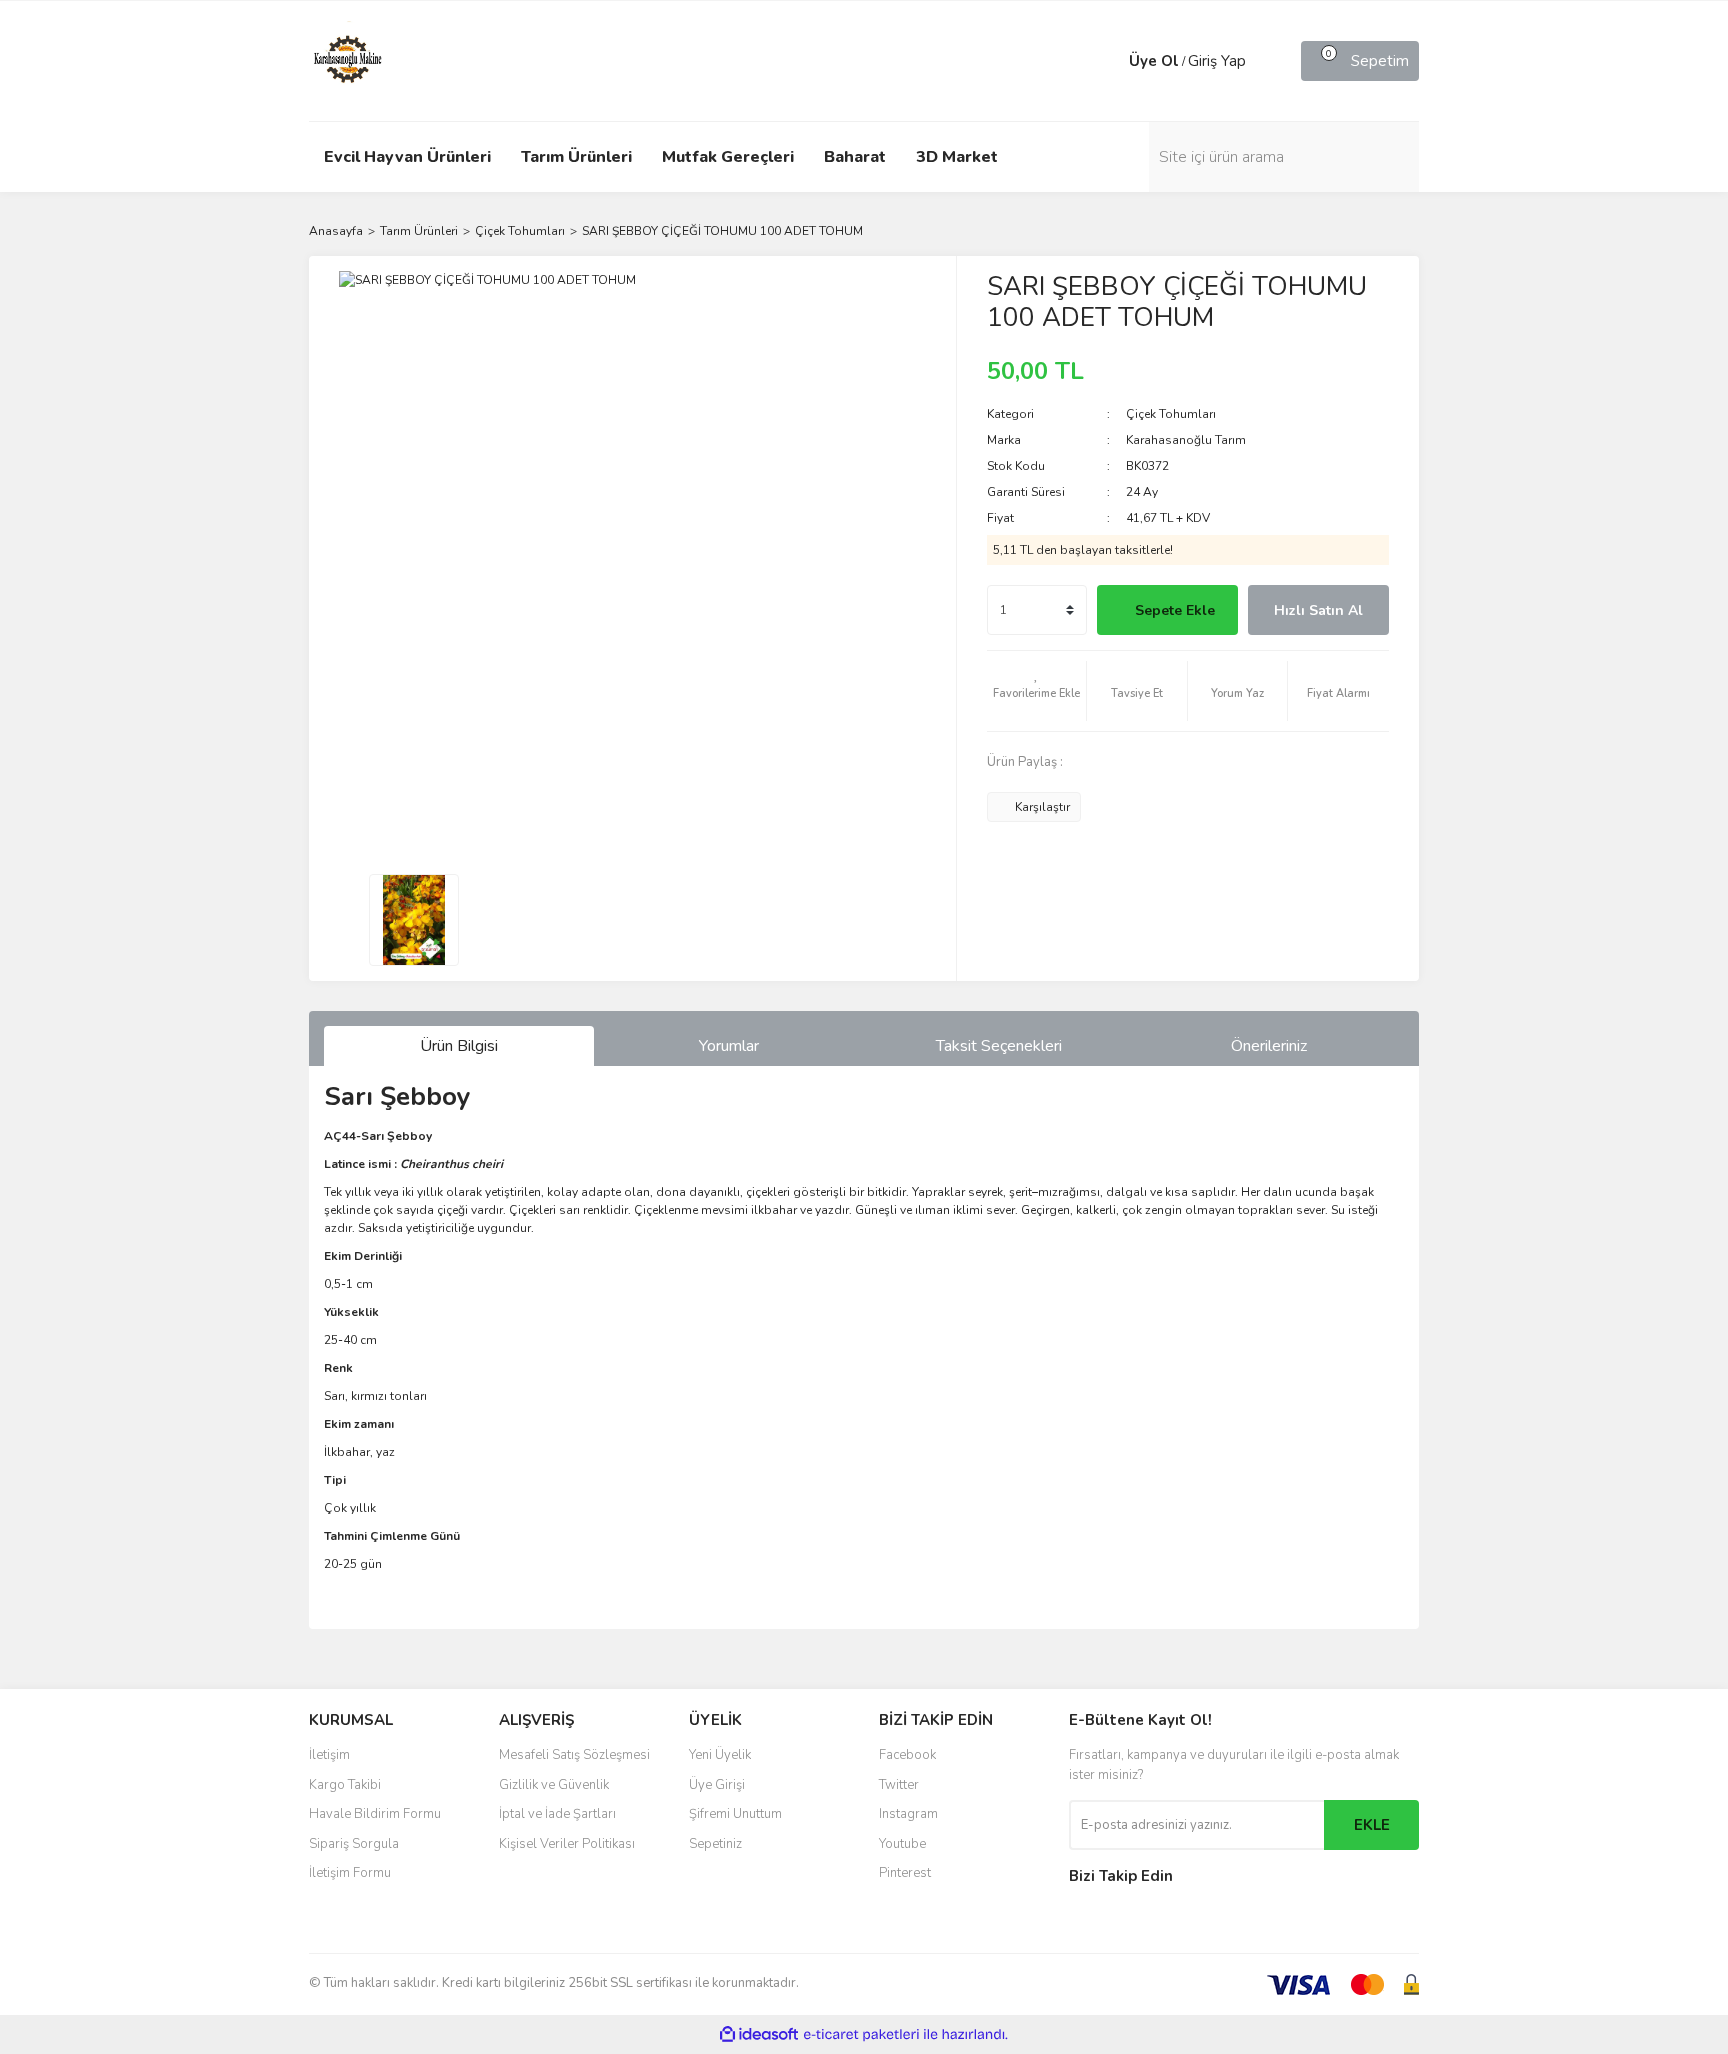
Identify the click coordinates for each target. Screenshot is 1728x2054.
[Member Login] (1109, 61)
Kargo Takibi (345, 1785)
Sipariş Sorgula (354, 1844)
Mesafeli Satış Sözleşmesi (574, 1755)
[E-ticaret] (861, 2035)
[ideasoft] (759, 2034)
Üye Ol (1154, 61)
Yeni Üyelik (720, 1755)
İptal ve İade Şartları (557, 1814)
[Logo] (349, 60)
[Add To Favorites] (1037, 691)
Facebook (907, 1755)
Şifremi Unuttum (735, 1814)
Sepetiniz (715, 1844)
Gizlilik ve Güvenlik (554, 1785)
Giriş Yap (1217, 61)
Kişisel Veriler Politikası (567, 1844)
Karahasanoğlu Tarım (1186, 440)
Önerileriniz (1269, 1046)
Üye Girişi (717, 1785)
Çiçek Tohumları (1171, 414)
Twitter (899, 1785)
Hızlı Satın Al (1318, 610)
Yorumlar (729, 1046)
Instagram (908, 1814)
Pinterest (905, 1873)
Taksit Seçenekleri (999, 1046)
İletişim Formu (350, 1873)
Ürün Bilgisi (459, 1046)
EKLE (1372, 1825)
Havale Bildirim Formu (375, 1814)
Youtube (902, 1844)
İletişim (329, 1755)
